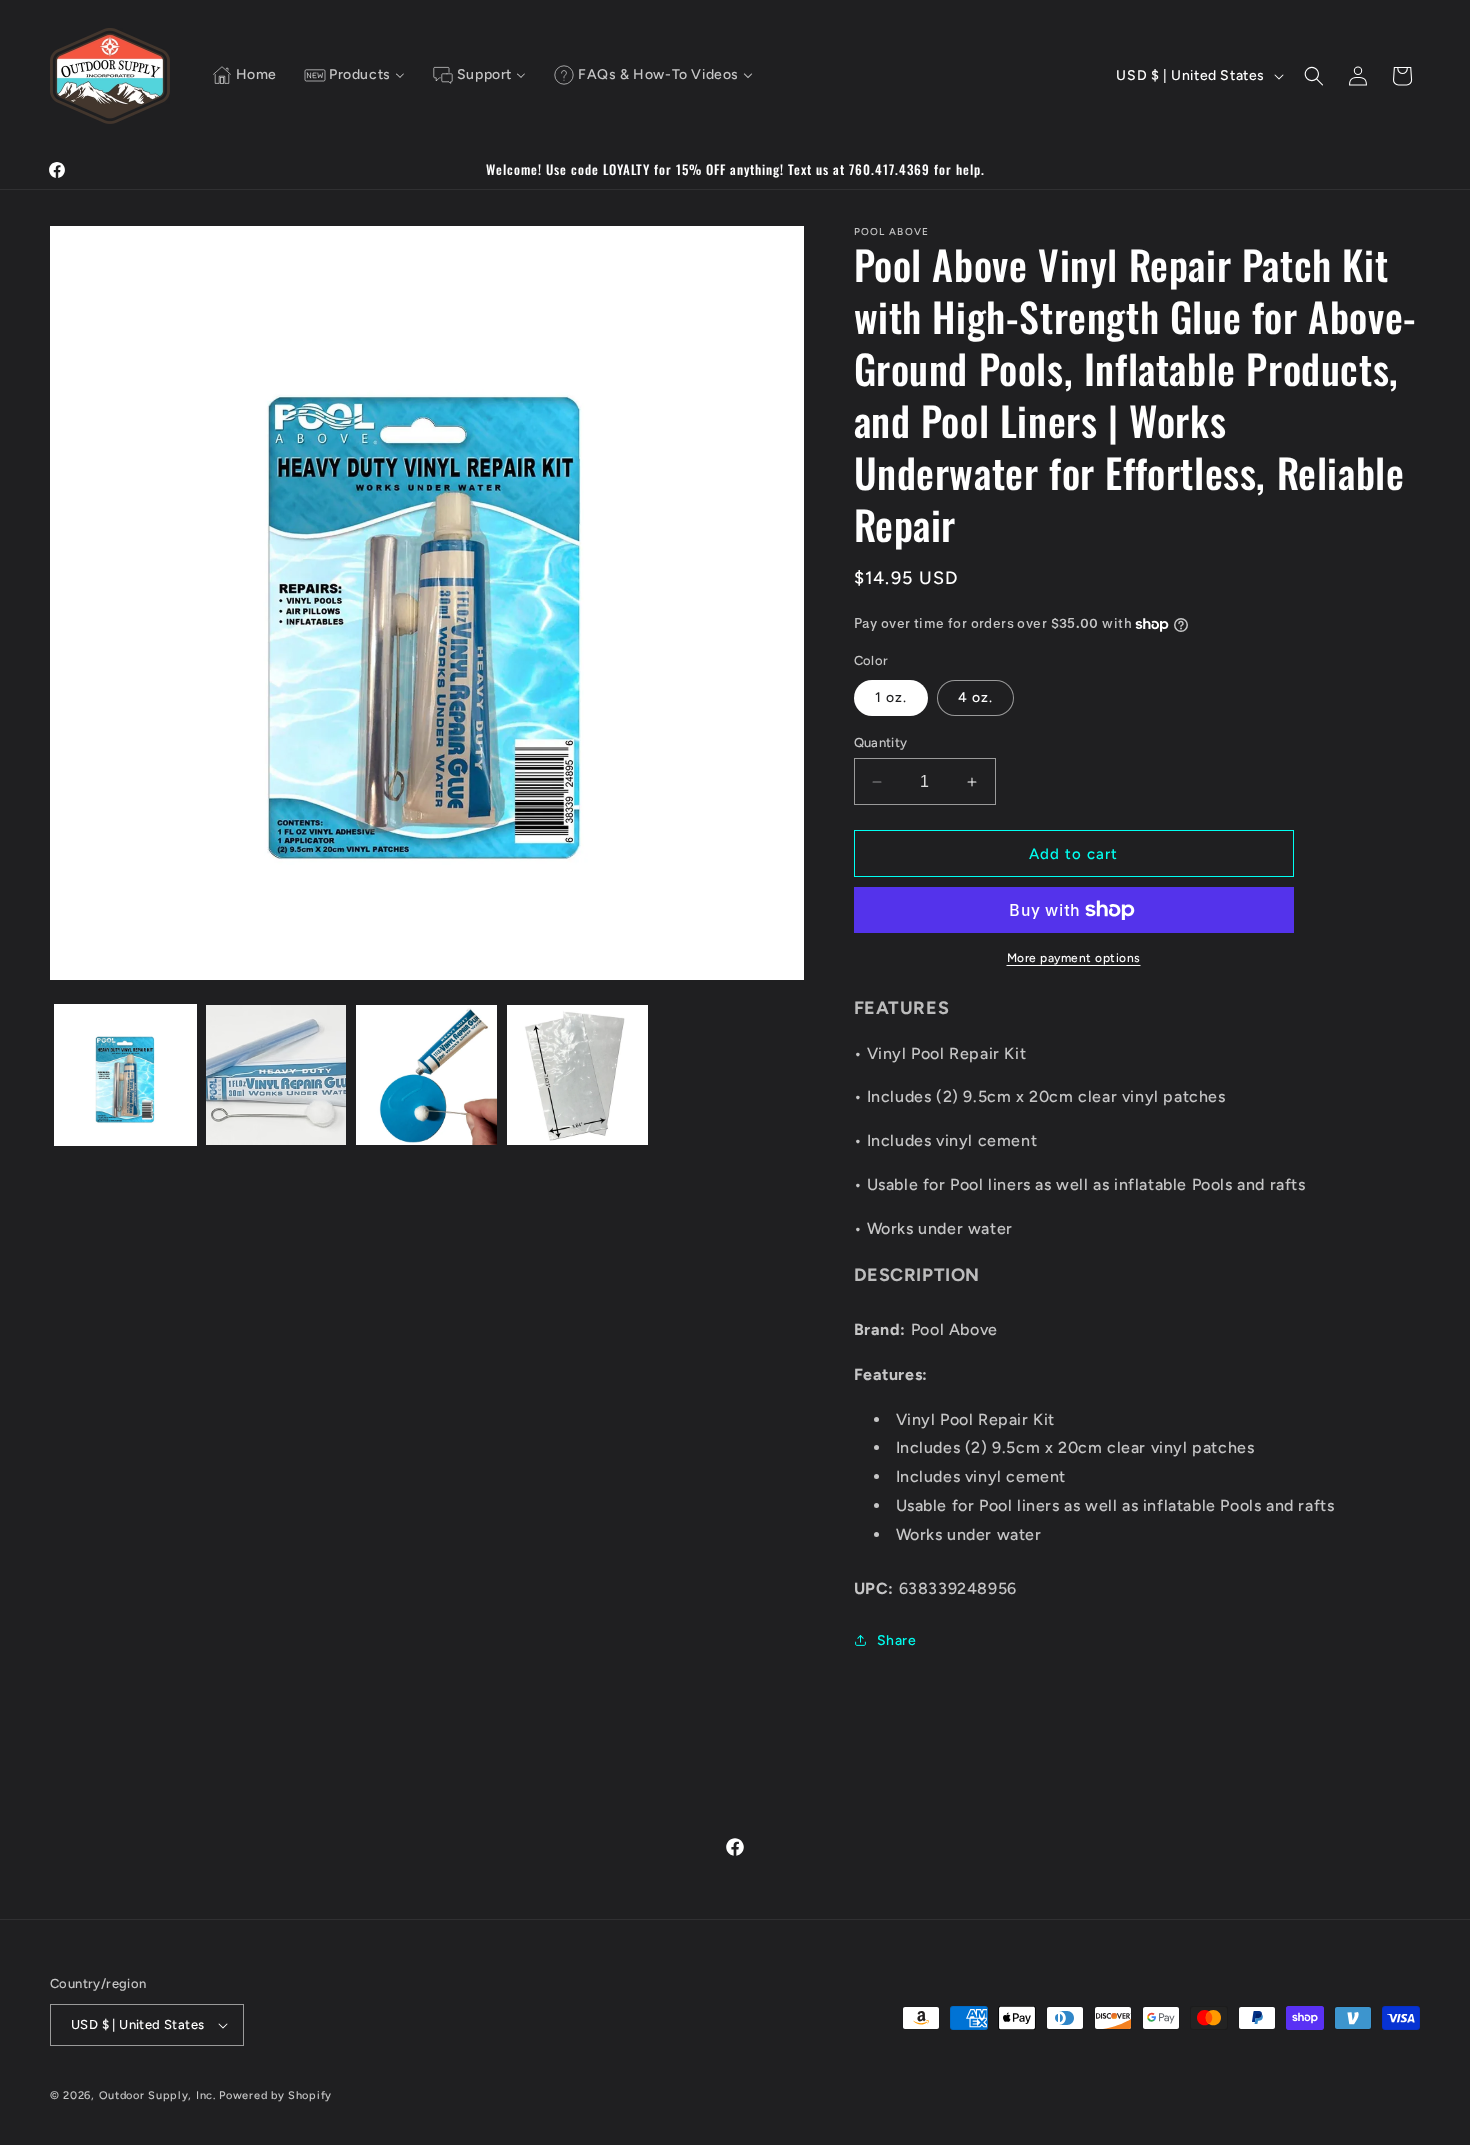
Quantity (881, 742)
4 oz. (975, 697)
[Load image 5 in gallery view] (577, 1075)
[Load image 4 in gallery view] (426, 1075)
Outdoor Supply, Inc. (157, 2095)
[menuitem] (244, 76)
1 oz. (891, 697)
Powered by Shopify (275, 2095)
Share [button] (897, 1640)
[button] (1314, 76)
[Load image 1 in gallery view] (125, 1075)
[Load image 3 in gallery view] (276, 1075)
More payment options (1074, 958)
